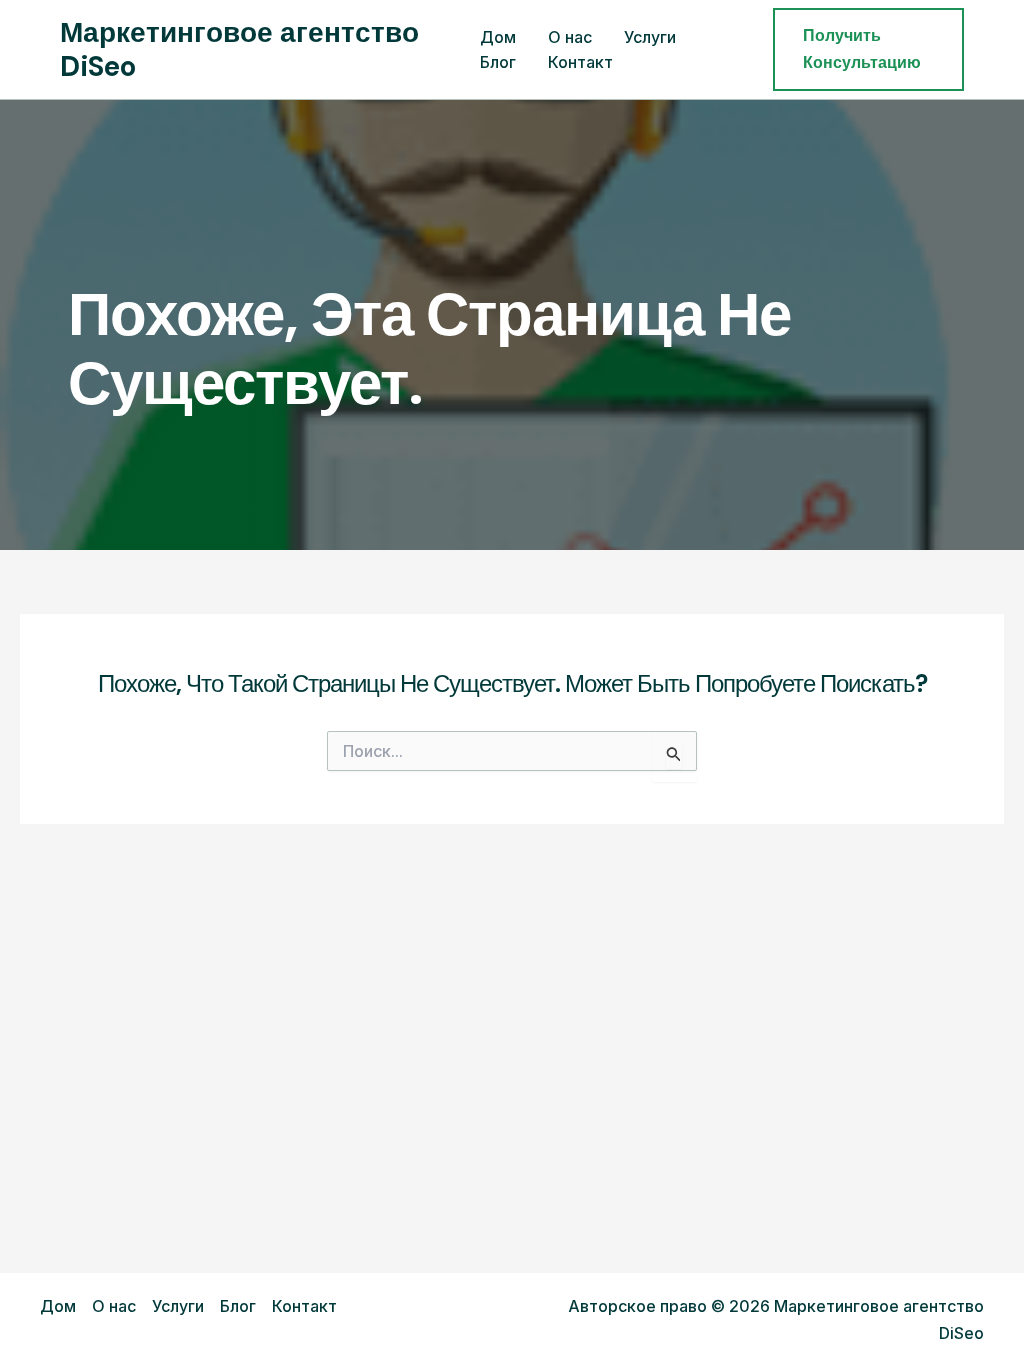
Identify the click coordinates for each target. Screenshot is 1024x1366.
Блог (498, 62)
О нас (570, 37)
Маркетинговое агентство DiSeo (239, 49)
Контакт (580, 62)
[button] (868, 49)
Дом (498, 37)
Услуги (650, 37)
